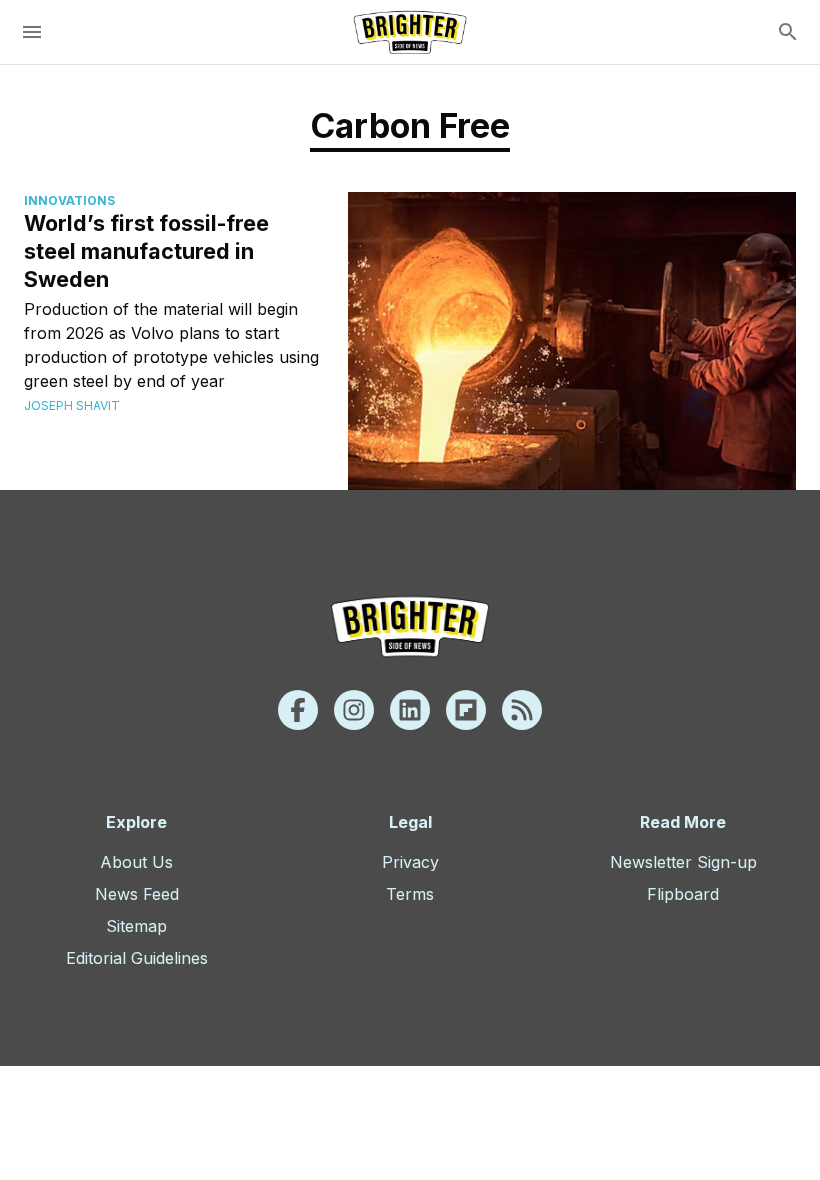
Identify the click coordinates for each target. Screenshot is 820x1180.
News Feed (137, 894)
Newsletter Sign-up (683, 862)
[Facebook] (298, 710)
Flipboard (683, 894)
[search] (788, 32)
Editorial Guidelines (137, 958)
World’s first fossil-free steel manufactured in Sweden (146, 251)
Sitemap (136, 926)
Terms (410, 894)
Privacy (410, 862)
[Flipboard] (466, 710)
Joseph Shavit (72, 405)
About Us (136, 862)
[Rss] (522, 710)
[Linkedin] (410, 710)
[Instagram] (354, 710)
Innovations (69, 200)
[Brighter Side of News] (410, 32)
